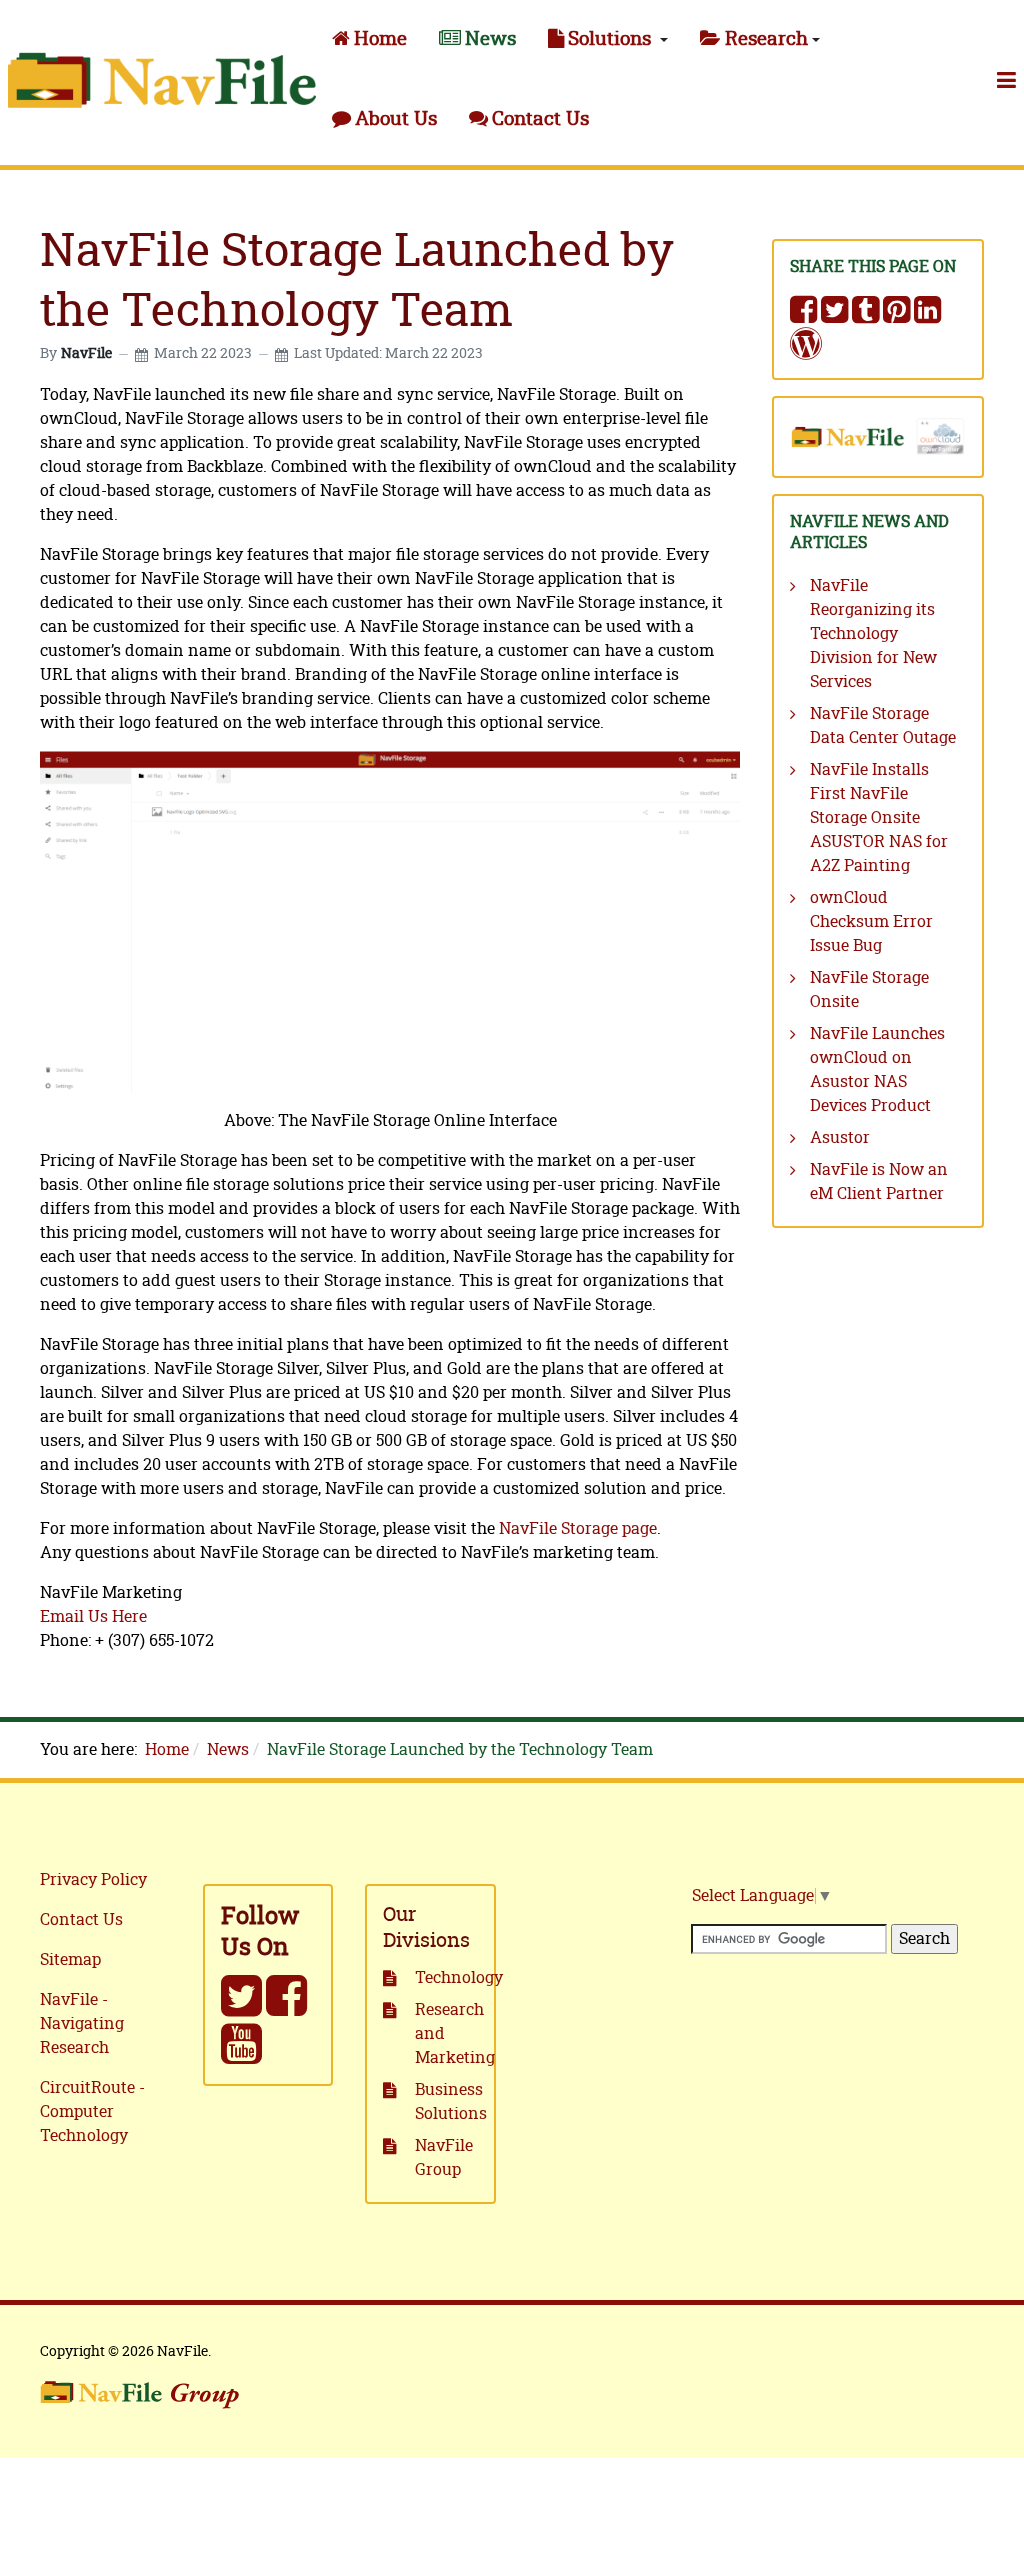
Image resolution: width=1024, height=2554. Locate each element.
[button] (608, 40)
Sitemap (70, 1960)
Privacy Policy (93, 1880)
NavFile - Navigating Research (82, 2024)
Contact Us (81, 1920)
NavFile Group (444, 2158)
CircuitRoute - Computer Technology (92, 2112)
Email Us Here (93, 1617)
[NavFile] (162, 80)
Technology (446, 1978)
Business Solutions (446, 2102)
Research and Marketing (446, 2034)
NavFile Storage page (578, 1529)
